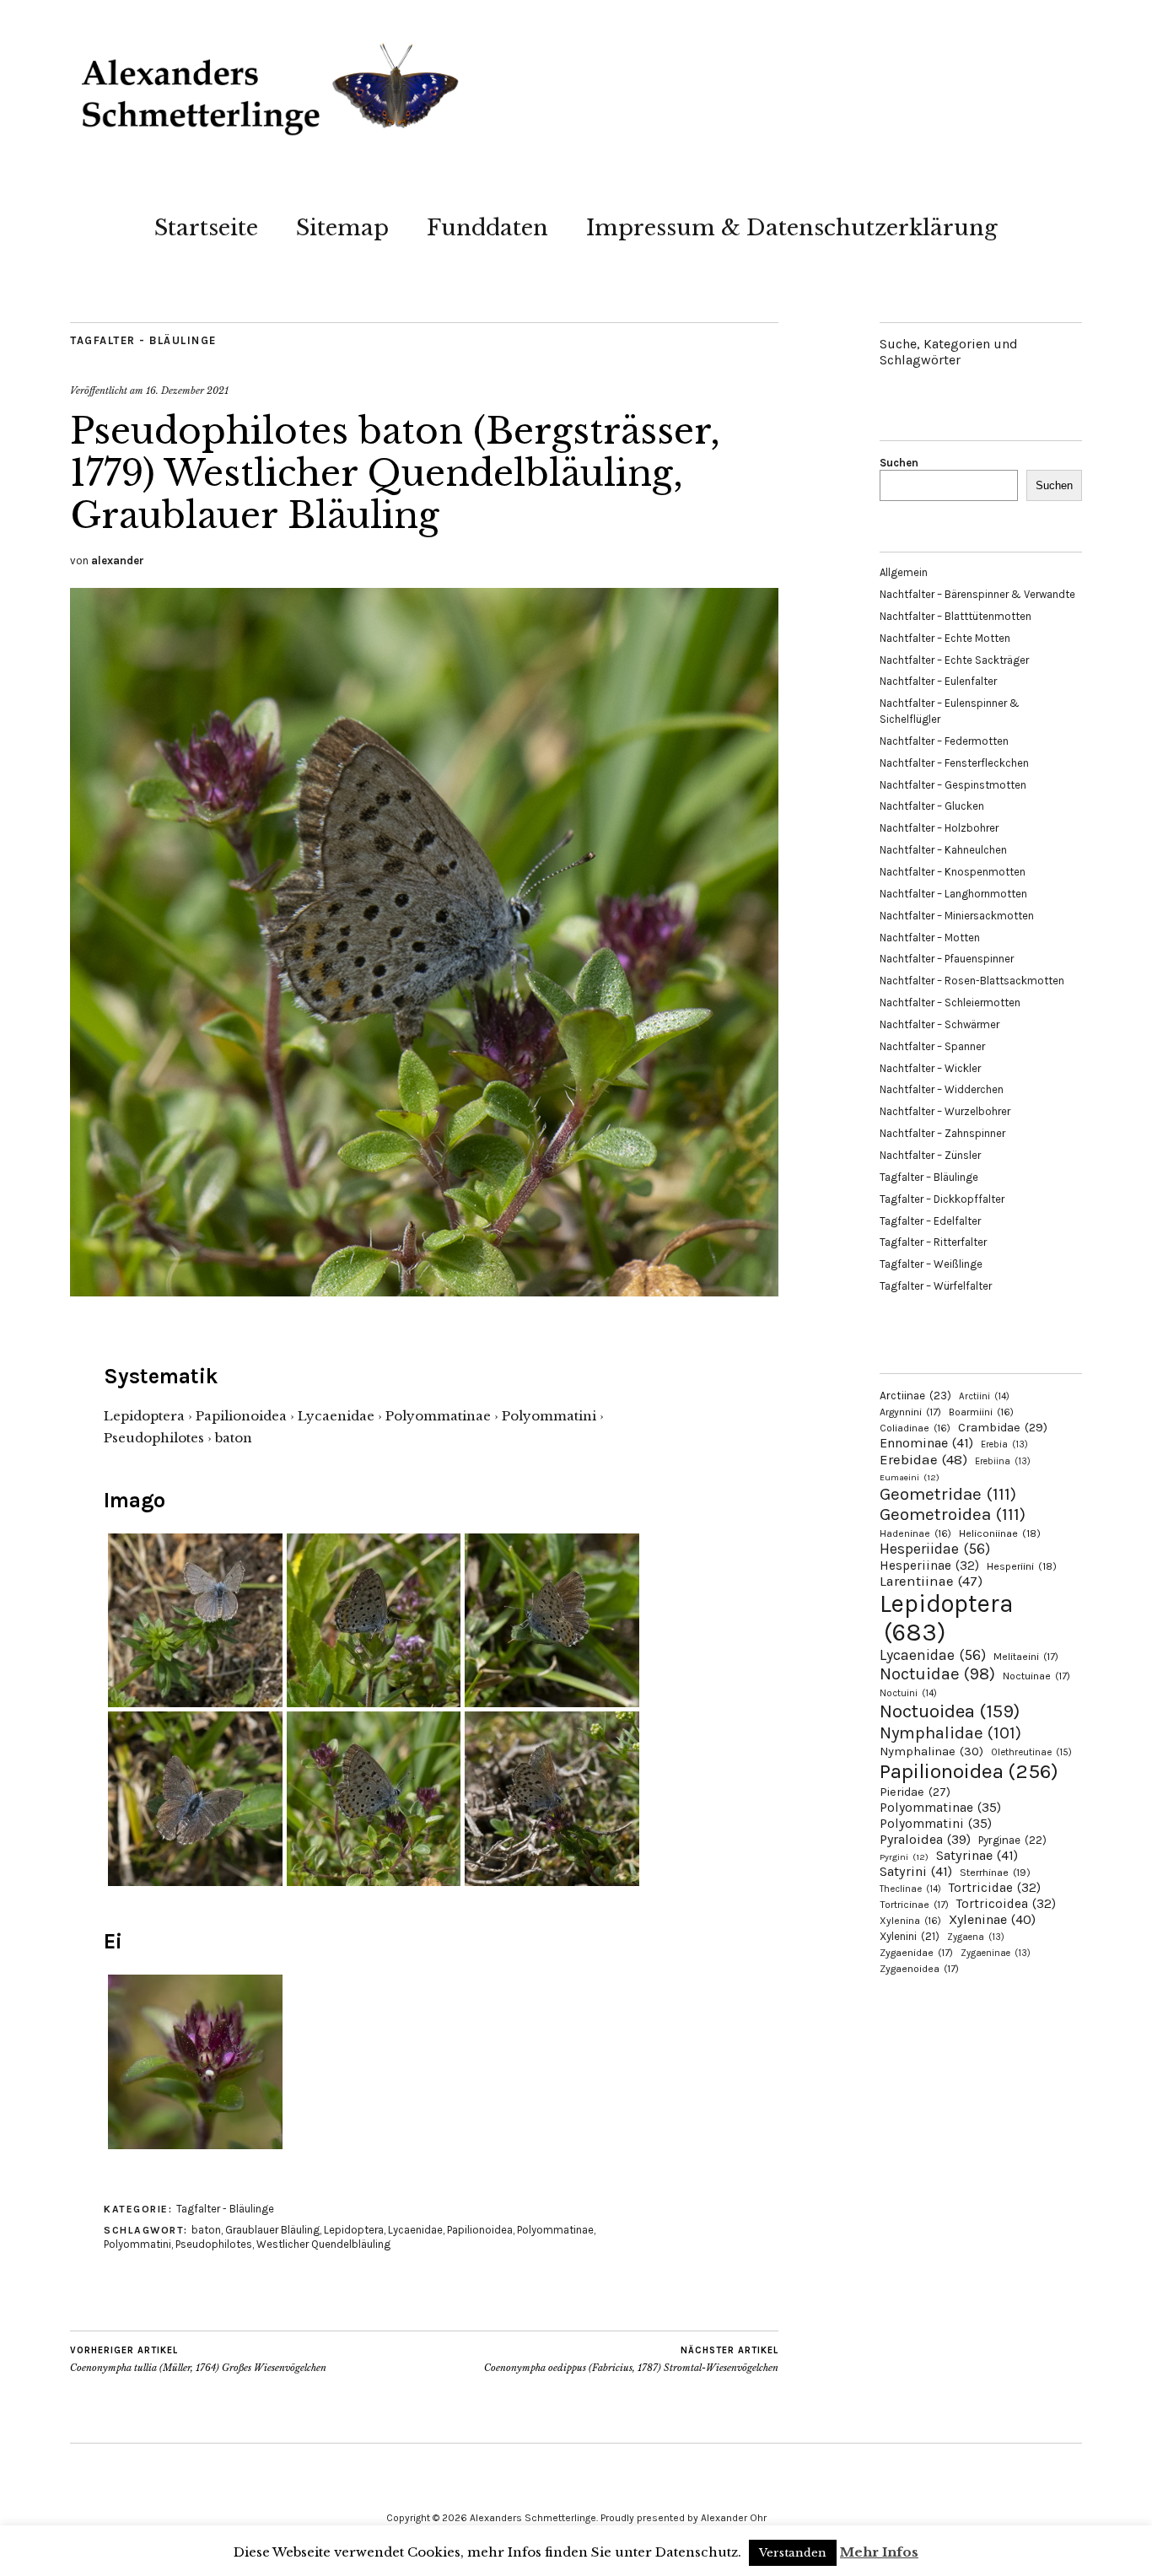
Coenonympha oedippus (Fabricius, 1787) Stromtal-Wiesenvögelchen (631, 2360)
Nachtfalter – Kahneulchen (943, 850)
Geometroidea (953, 1514)
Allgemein (904, 572)
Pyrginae (1012, 1840)
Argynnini (910, 1412)
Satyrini (916, 1871)
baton (206, 2230)
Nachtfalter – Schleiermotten (950, 1002)
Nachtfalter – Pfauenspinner (947, 959)
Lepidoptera (354, 2230)
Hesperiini (1022, 1566)
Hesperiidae (935, 1549)
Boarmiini (981, 1412)
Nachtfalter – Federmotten (944, 741)
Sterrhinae (995, 1872)
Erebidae (923, 1459)
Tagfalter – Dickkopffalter (942, 1199)
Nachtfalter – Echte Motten (945, 638)
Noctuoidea (950, 1711)
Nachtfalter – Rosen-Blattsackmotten (972, 981)
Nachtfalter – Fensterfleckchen (954, 763)
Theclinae (910, 1889)
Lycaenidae (415, 2230)
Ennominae (926, 1443)
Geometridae (948, 1494)
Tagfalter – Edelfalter (930, 1221)
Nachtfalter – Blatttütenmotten (956, 616)
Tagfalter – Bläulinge (929, 1177)
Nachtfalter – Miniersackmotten (957, 916)
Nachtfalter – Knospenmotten (953, 872)
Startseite (206, 228)
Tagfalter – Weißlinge (931, 1264)
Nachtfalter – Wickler (930, 1068)
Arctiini (984, 1396)
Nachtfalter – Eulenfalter (938, 681)
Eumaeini (910, 1477)
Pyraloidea (925, 1839)
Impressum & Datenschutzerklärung (792, 228)
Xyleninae (992, 1919)
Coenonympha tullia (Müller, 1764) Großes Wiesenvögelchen (198, 2360)
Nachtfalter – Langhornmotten (953, 894)
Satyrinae (977, 1855)
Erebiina (1003, 1461)
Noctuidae (937, 1673)
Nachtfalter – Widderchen (942, 1089)
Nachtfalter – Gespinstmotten (953, 785)
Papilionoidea (480, 2230)
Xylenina (910, 1921)
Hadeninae (915, 1533)
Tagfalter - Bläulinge (143, 340)
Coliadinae (915, 1428)
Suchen (899, 463)
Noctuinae (1036, 1676)
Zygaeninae (996, 1953)
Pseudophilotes (214, 2244)
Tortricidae (995, 1888)
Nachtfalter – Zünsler (930, 1155)
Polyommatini (137, 2244)
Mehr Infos (879, 2552)
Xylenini (910, 1936)
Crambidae (1003, 1428)
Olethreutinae (1031, 1752)
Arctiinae (915, 1396)
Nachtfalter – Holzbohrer (939, 828)
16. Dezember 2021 (187, 391)
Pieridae (915, 1792)
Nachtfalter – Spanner (932, 1046)
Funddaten (487, 228)
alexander (118, 560)
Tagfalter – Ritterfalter (933, 1242)
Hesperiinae (929, 1566)
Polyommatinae (555, 2230)
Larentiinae (931, 1581)
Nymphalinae (931, 1751)
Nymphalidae (950, 1733)
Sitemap (342, 228)
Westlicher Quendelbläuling (323, 2244)
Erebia (1004, 1444)
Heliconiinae (1000, 1533)
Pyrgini (904, 1857)
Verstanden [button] (793, 2553)
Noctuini (908, 1693)
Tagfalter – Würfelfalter (936, 1286)
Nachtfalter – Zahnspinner (942, 1133)
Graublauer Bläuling (272, 2230)
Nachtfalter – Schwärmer (939, 1024)
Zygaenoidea (919, 1969)
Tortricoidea (1006, 1904)
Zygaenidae (916, 1953)
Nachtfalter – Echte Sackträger (954, 660)
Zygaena (976, 1937)
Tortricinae (914, 1905)
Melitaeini (1026, 1657)
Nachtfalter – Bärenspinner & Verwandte (977, 594)
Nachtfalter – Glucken (932, 806)
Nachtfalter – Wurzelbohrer (945, 1111)
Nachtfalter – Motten (930, 938)
